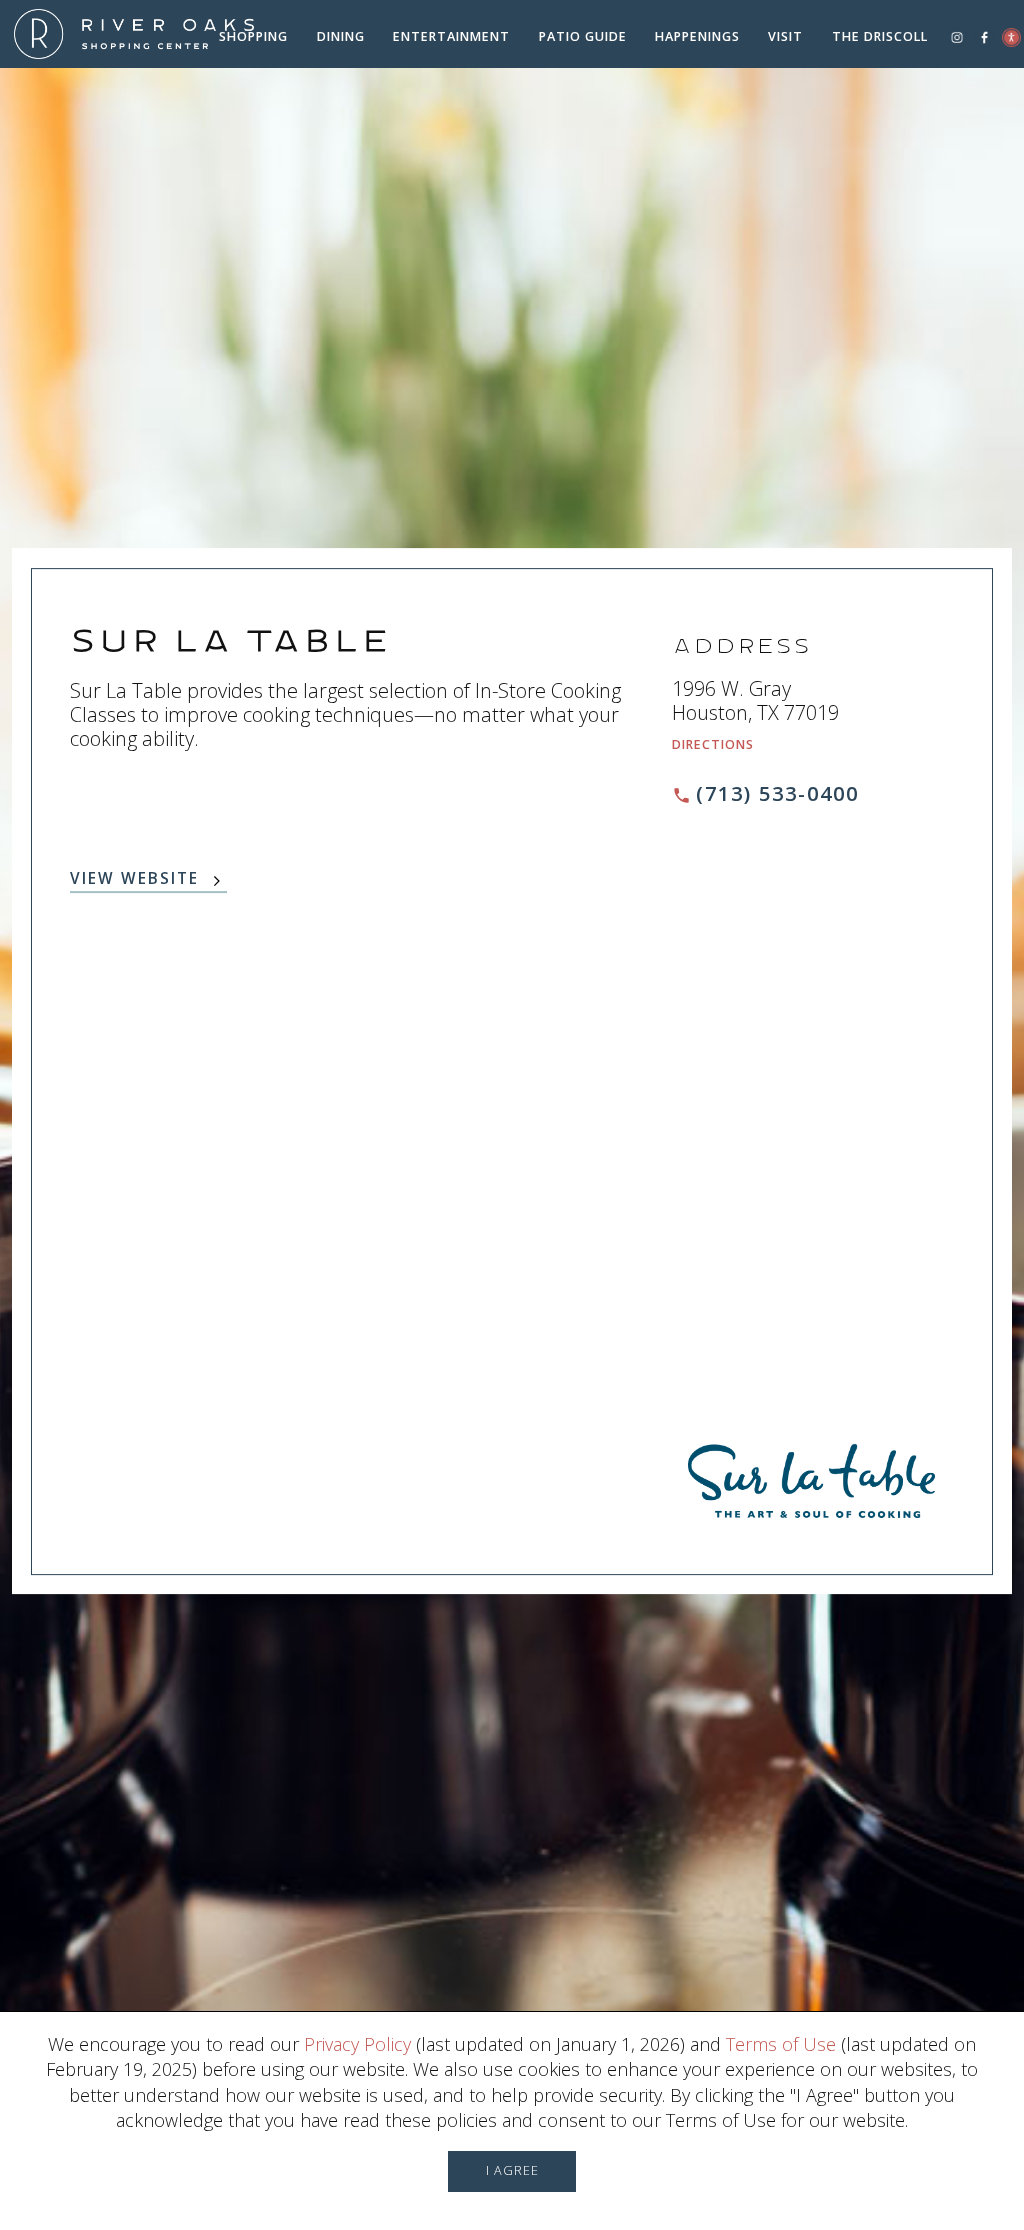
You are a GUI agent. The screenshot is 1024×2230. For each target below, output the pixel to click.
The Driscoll (880, 36)
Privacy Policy (357, 2044)
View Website (134, 880)
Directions (713, 744)
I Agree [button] (512, 2170)
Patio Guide (583, 36)
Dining (341, 36)
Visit (785, 36)
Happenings (697, 36)
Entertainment (451, 36)
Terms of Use (781, 2044)
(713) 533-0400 (777, 793)
